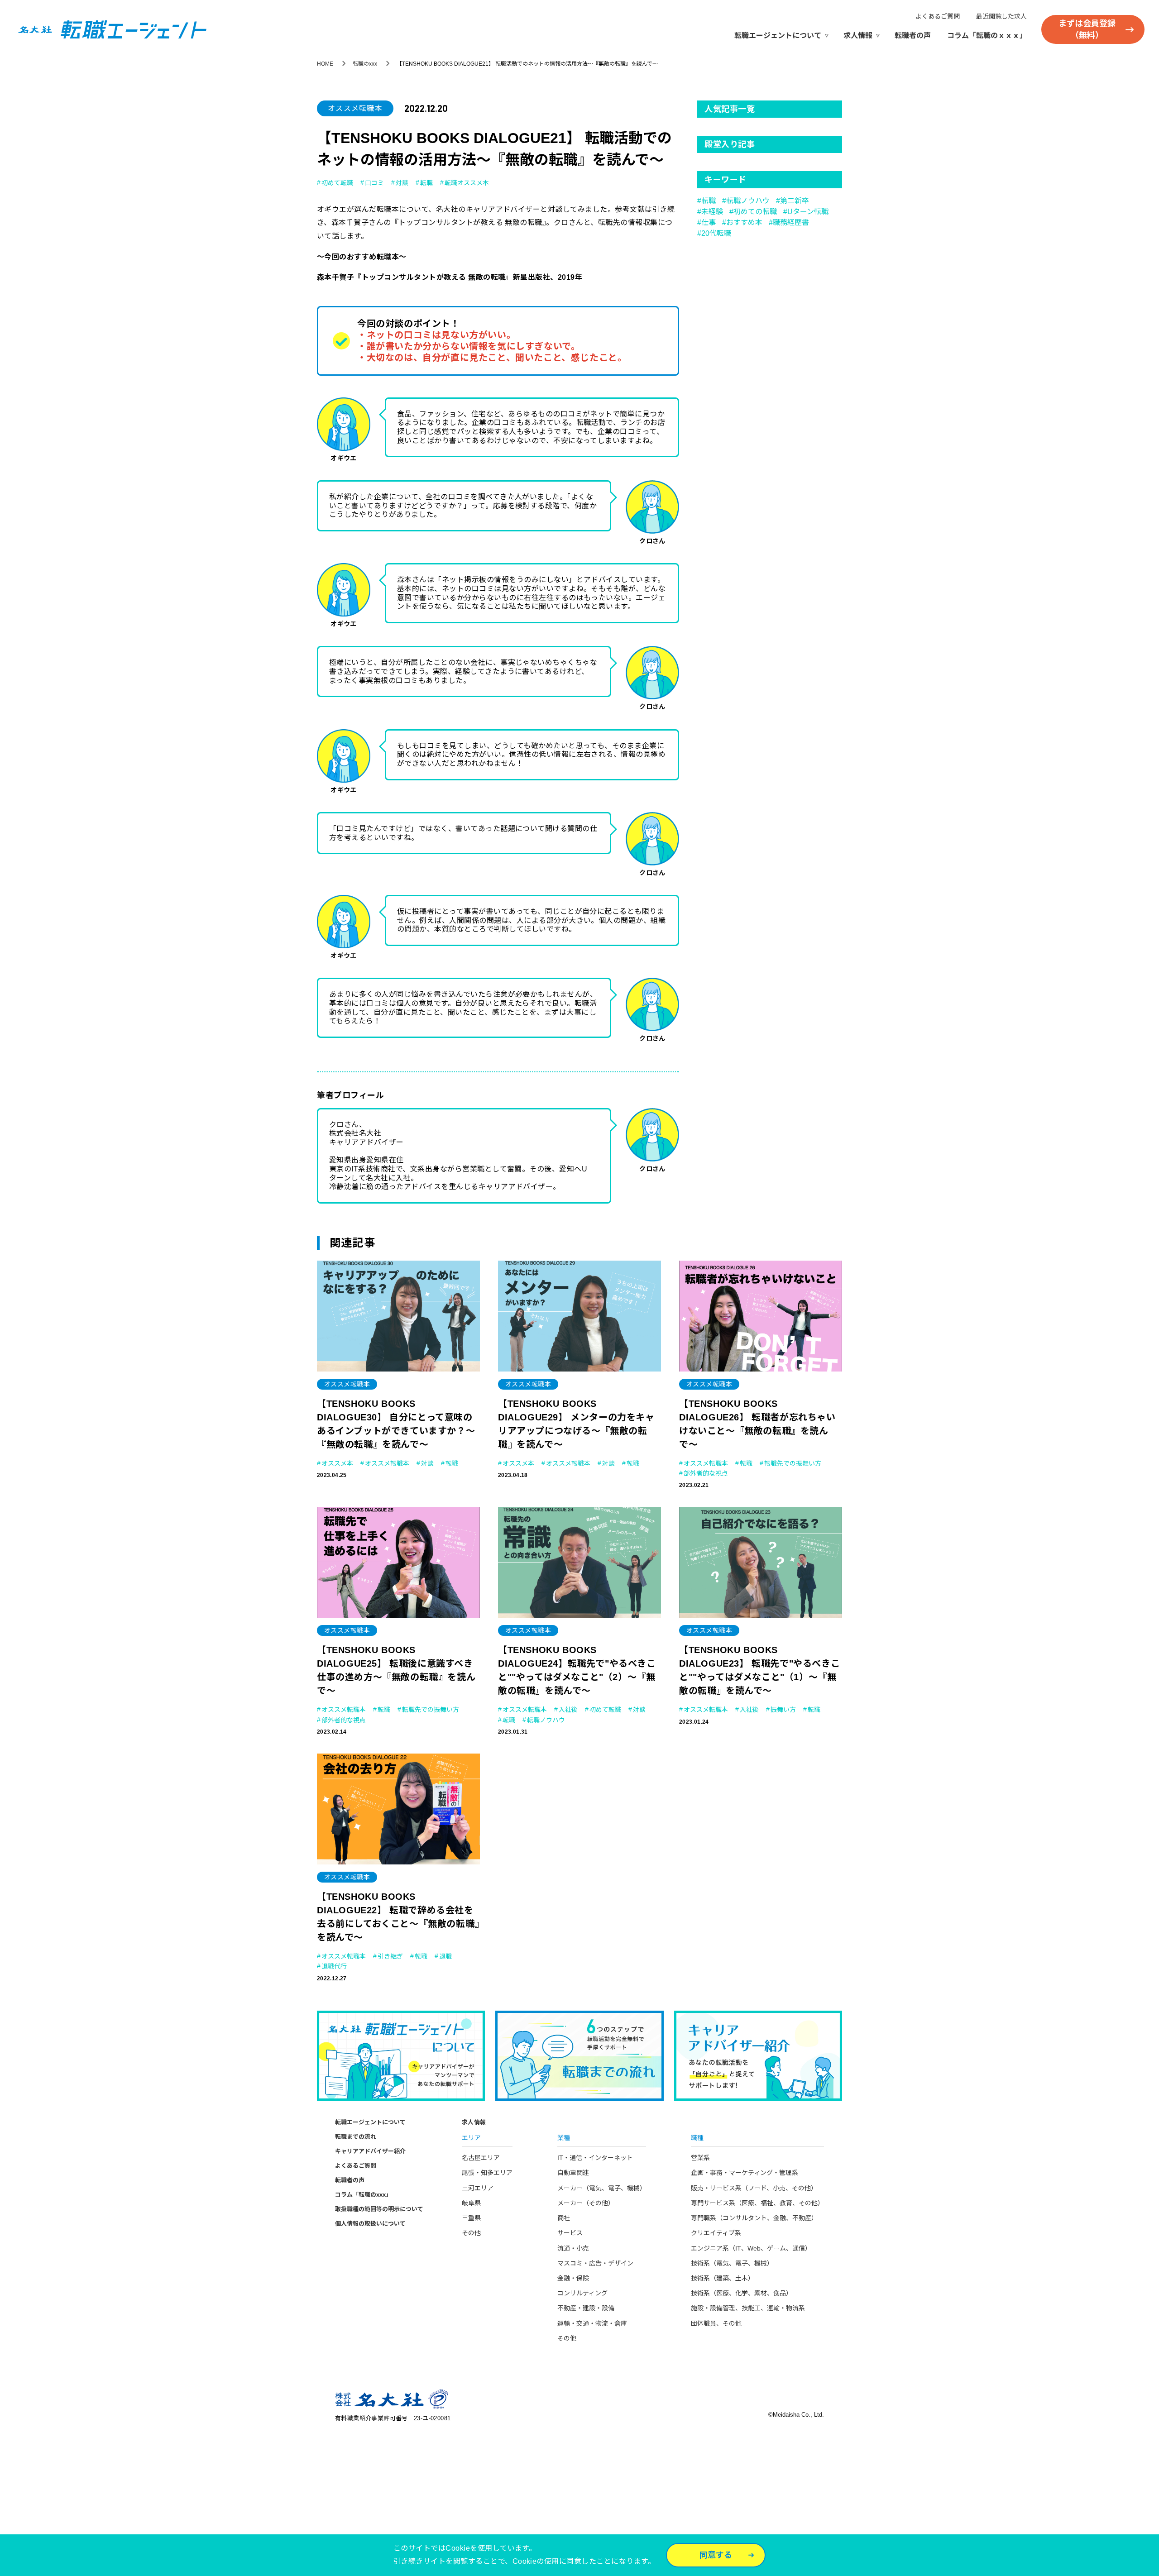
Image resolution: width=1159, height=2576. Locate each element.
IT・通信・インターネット (595, 2158)
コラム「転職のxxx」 (363, 2195)
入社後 (568, 1710)
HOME (325, 64)
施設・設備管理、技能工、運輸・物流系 (748, 2308)
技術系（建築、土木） (723, 2278)
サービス (570, 2233)
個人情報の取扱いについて (370, 2224)
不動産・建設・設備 (586, 2308)
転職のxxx (365, 64)
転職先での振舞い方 (793, 1463)
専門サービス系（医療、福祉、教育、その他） (757, 2203)
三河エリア (478, 2188)
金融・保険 (573, 2278)
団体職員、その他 (716, 2323)
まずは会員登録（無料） (1087, 29)
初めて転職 (337, 183)
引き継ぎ (390, 1956)
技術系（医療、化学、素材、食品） (742, 2293)
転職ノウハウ (748, 201)
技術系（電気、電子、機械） (732, 2263)
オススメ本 (337, 1463)
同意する (716, 2555)
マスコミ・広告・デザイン (595, 2263)
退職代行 (334, 1966)
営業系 (700, 2158)
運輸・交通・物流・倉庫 (592, 2323)
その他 (471, 2233)
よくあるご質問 (938, 16)
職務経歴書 (791, 222)
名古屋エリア (481, 2158)
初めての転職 (755, 212)
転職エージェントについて (778, 36)
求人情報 (858, 36)
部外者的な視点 (706, 1473)
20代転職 (716, 233)
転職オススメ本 (467, 183)
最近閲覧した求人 (1001, 16)
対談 (402, 183)
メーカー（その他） (586, 2203)
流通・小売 (573, 2248)
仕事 (709, 222)
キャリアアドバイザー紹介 (370, 2151)
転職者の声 (913, 36)
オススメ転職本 (355, 108)
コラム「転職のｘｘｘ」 (987, 36)
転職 (426, 183)
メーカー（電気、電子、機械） (602, 2188)
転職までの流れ (356, 2137)
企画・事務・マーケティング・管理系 (745, 2173)
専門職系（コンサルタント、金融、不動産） (754, 2218)
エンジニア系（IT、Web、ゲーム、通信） (751, 2248)
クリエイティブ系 (716, 2233)
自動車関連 (573, 2173)
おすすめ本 (744, 222)
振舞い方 (783, 1710)
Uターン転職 (808, 212)
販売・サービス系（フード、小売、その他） (754, 2188)
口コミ (374, 183)
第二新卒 (795, 201)
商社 (564, 2218)
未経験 (712, 212)
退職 (445, 1956)
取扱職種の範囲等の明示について (379, 2209)
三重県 (471, 2218)
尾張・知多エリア (487, 2173)
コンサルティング (582, 2293)
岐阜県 (471, 2203)
